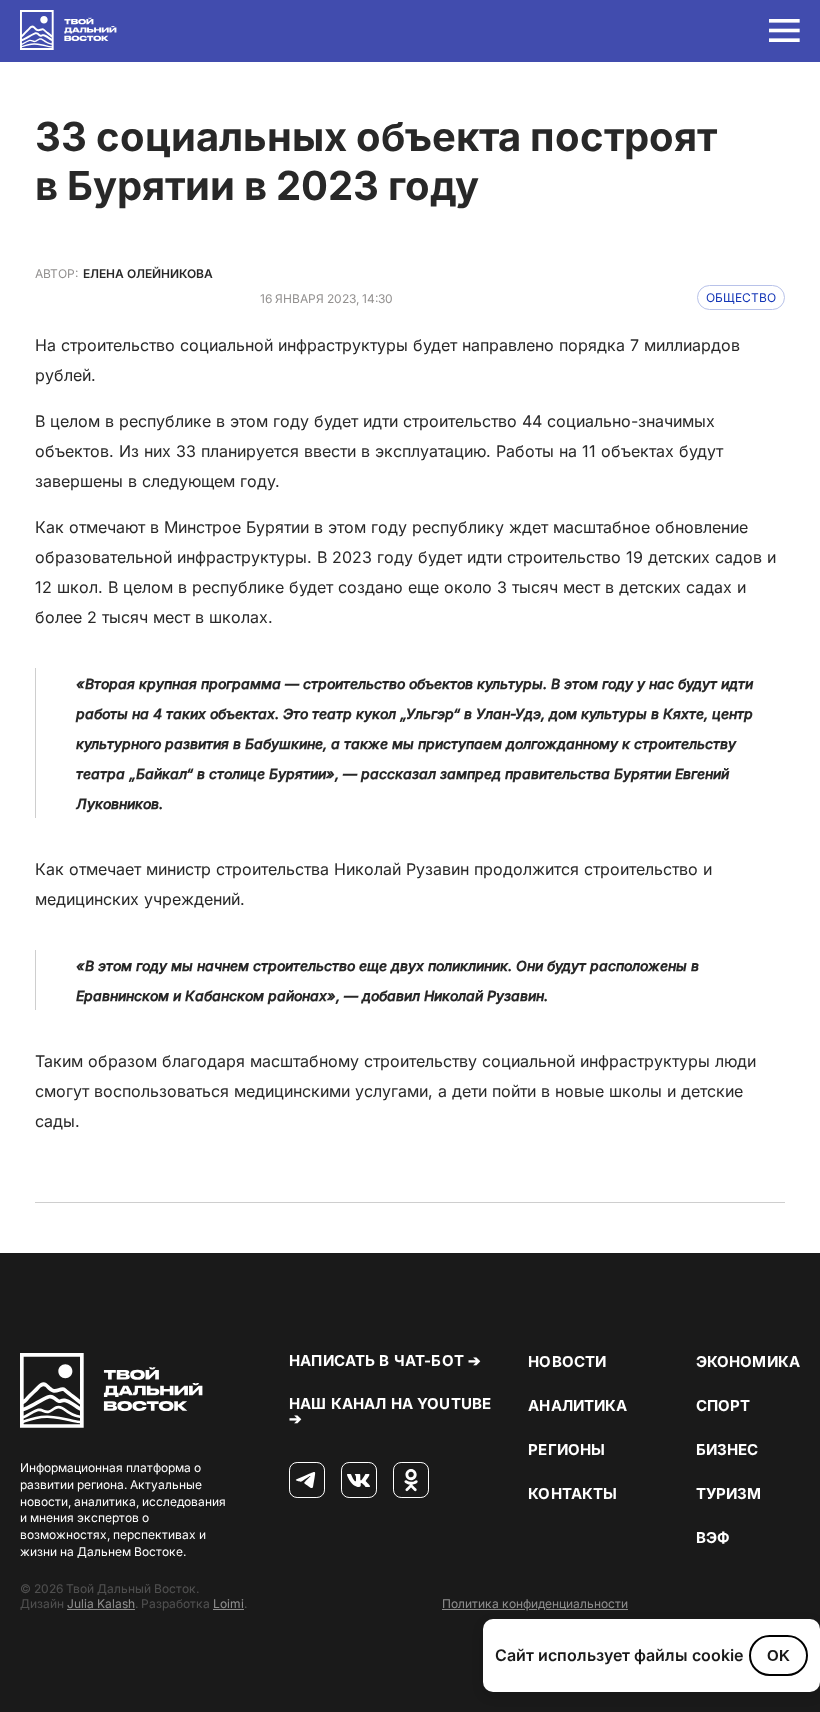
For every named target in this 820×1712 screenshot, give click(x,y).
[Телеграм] (307, 1481)
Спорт (723, 1405)
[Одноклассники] (411, 1481)
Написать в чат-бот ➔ (385, 1360)
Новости (567, 1361)
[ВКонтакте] (359, 1481)
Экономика (748, 1361)
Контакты (572, 1493)
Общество (741, 297)
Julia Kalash (101, 1603)
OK (778, 1655)
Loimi (228, 1603)
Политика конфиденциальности (535, 1603)
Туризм (729, 1493)
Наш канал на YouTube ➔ (390, 1411)
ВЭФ (713, 1537)
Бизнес (727, 1449)
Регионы (566, 1449)
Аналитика (577, 1405)
